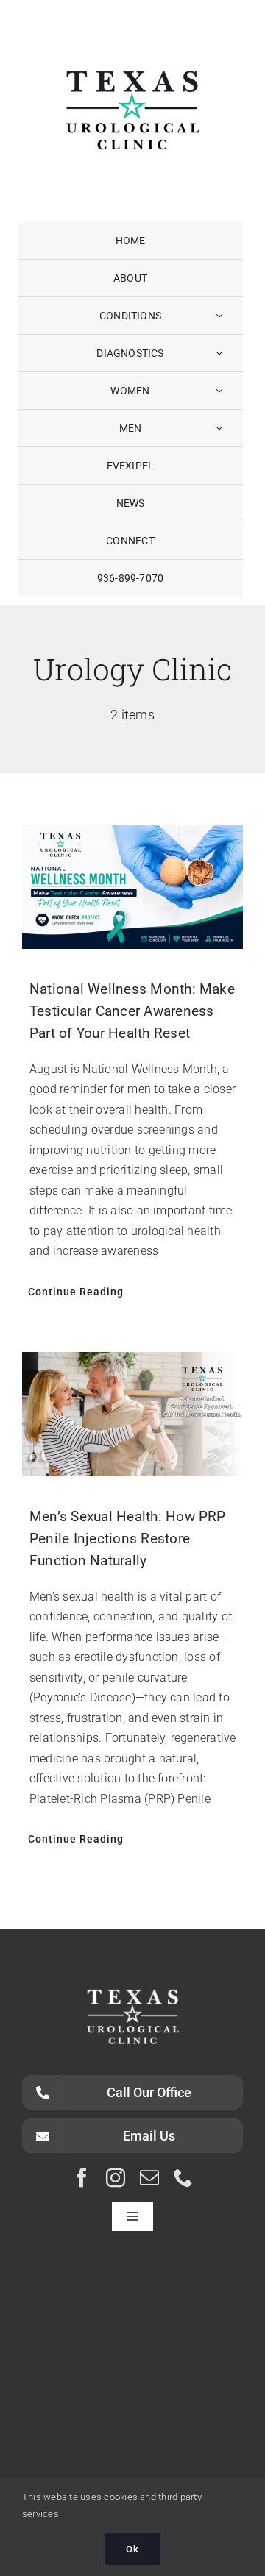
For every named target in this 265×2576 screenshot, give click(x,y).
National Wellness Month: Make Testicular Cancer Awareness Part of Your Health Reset (132, 1011)
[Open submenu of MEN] (219, 428)
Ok (132, 2549)
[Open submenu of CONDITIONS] (219, 316)
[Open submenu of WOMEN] (219, 391)
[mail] (149, 2177)
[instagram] (116, 2177)
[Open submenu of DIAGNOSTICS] (219, 353)
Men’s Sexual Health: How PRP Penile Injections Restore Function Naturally (128, 1538)
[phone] (183, 2177)
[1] (132, 33)
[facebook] (82, 2177)
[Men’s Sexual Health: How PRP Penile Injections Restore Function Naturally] (132, 1414)
